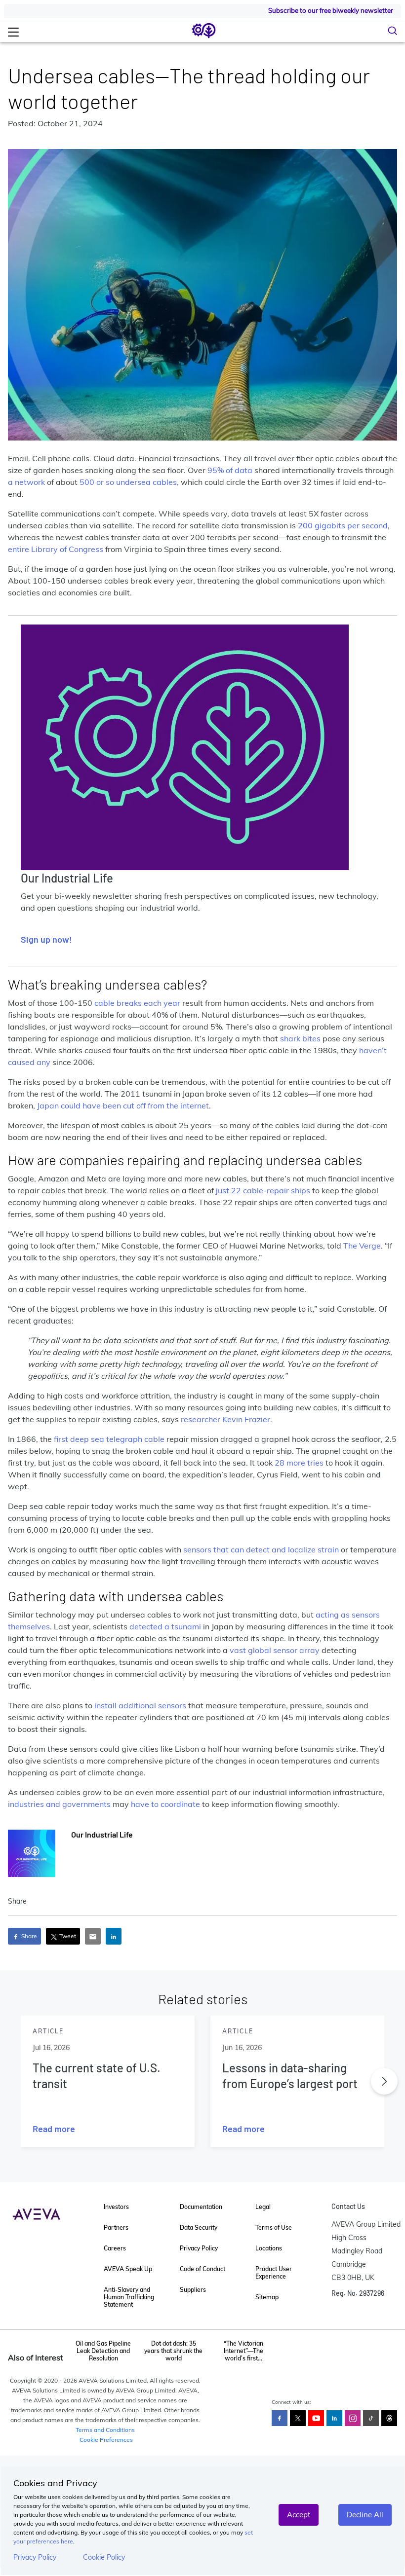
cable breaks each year (137, 1003)
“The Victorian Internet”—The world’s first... (243, 2351)
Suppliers (193, 2290)
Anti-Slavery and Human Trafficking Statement (129, 2297)
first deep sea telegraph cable (109, 1439)
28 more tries (299, 1463)
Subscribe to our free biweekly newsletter (331, 10)
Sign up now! (46, 939)
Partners (116, 2227)
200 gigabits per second (343, 525)
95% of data (230, 470)
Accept (299, 2515)
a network (26, 482)
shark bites (300, 1038)
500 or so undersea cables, (129, 482)
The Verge (362, 1246)
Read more (54, 2129)
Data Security (199, 2227)
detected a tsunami (166, 1626)
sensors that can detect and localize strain (261, 1549)
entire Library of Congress (56, 549)
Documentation (201, 2207)
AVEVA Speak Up (128, 2269)
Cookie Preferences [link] (106, 2440)
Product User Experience (274, 2273)
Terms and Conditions (105, 2430)
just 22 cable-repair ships (263, 1190)
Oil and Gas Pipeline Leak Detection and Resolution (103, 2351)
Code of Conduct (202, 2269)
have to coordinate (166, 1804)
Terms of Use (274, 2227)
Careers (115, 2248)
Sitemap (267, 2297)
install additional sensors (140, 1705)
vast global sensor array (275, 1650)
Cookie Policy (104, 2557)
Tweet (67, 1936)
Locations (269, 2248)
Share (28, 1936)
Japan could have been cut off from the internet (123, 1105)
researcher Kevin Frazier (225, 1419)
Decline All (365, 2515)
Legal (263, 2207)
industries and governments (59, 1804)
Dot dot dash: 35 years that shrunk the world (173, 2351)
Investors (116, 2207)
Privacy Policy (35, 2557)
